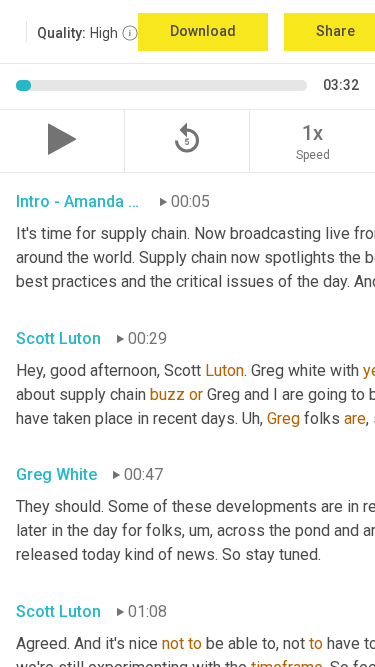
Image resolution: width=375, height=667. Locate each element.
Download (203, 31)
